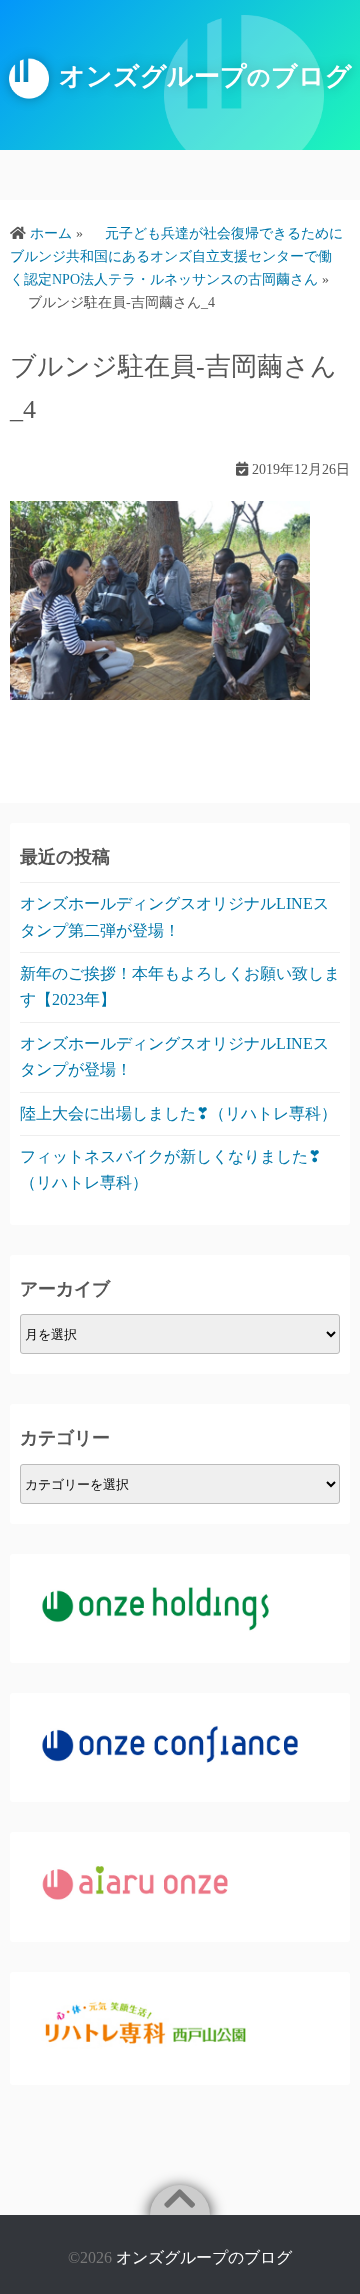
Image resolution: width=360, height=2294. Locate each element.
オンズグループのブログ (204, 2257)
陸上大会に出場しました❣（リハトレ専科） (178, 1113)
